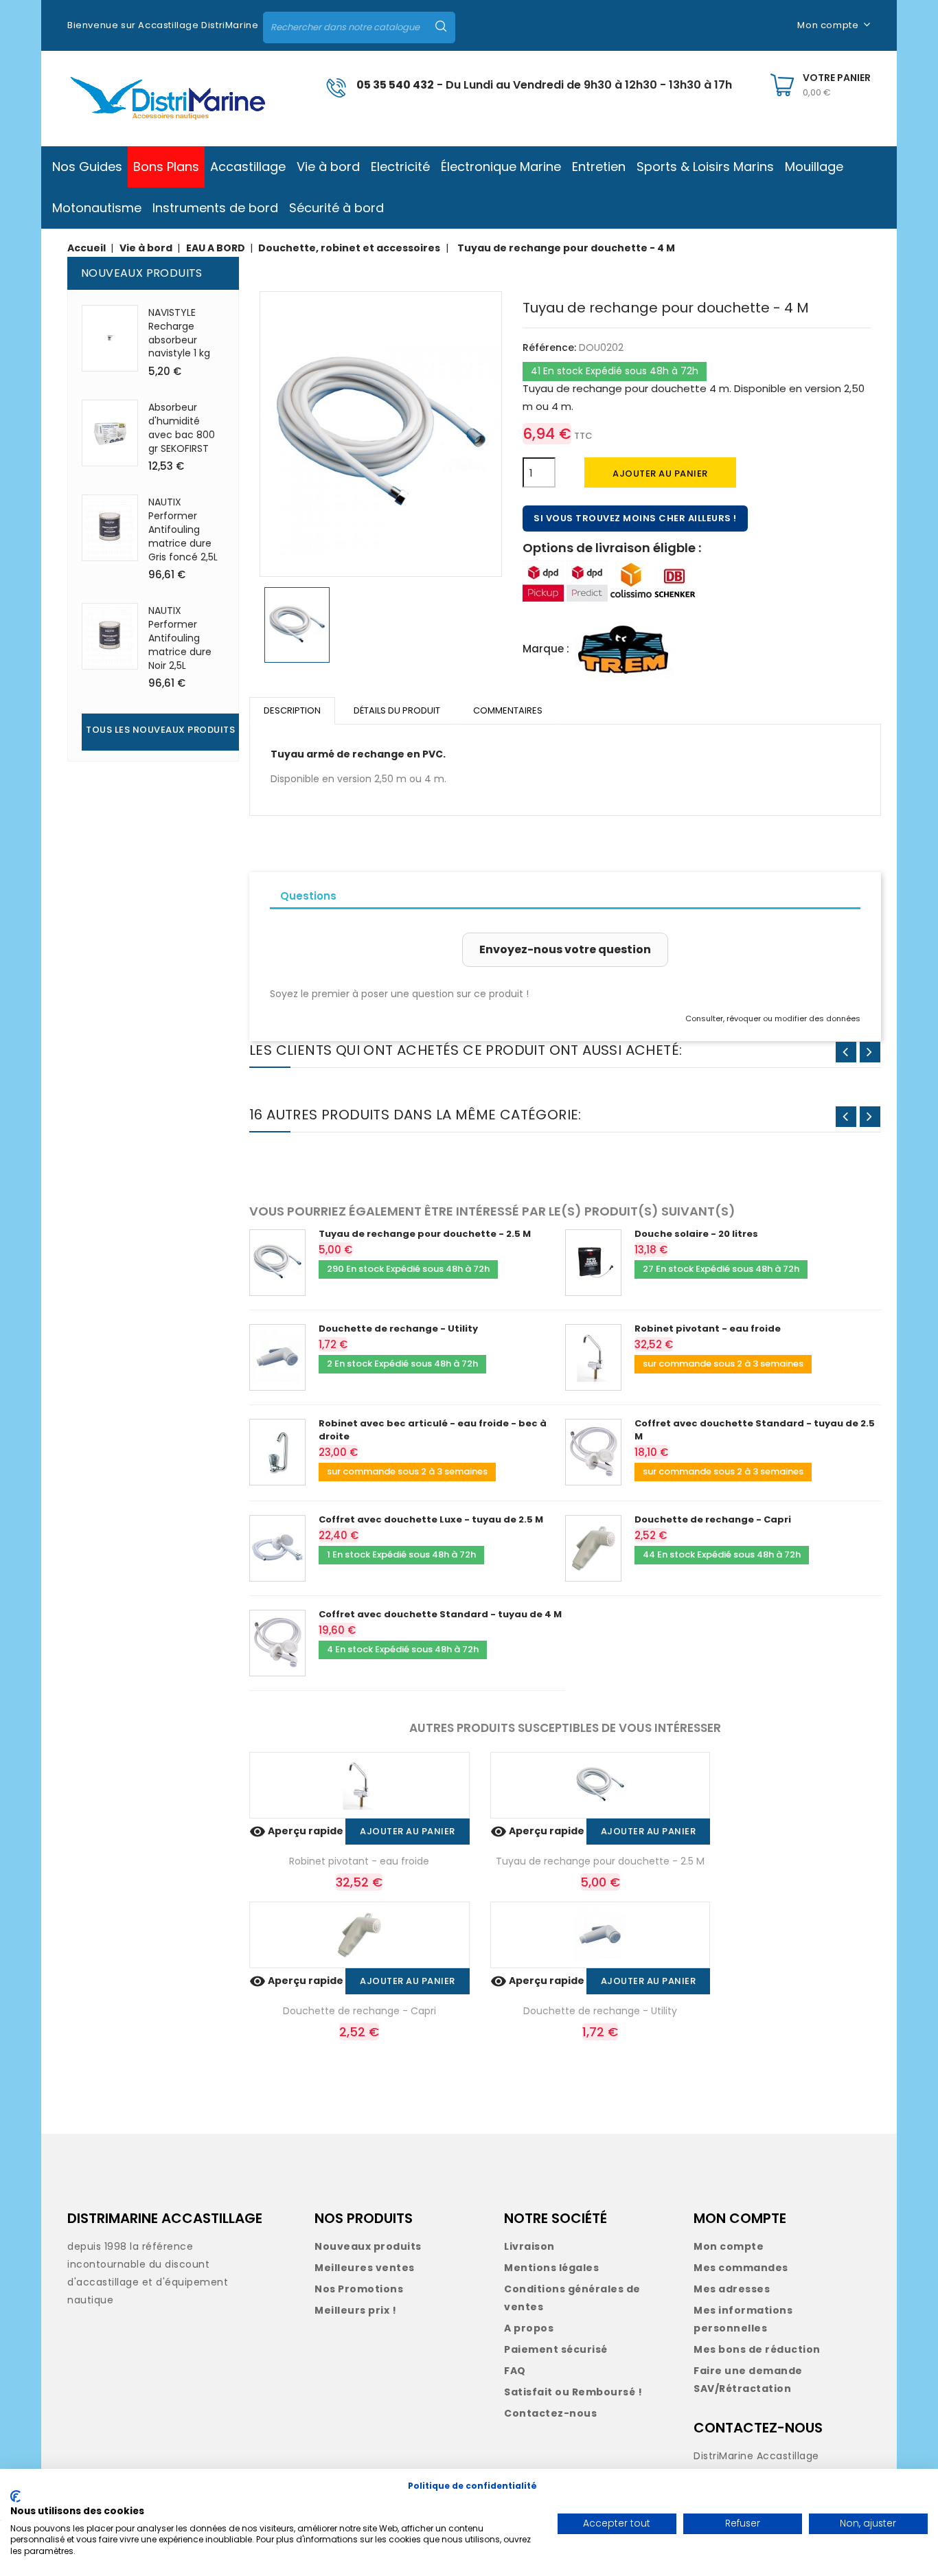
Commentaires (508, 710)
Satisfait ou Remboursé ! (573, 2392)
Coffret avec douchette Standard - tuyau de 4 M (440, 1614)
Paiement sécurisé (556, 2349)
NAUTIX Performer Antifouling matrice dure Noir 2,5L (180, 638)
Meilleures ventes (365, 2268)
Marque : (546, 649)
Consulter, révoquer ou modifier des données (773, 1018)
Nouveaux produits (368, 2246)
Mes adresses (732, 2289)
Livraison (529, 2246)
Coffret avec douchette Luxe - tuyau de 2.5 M (431, 1519)
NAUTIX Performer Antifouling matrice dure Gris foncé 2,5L (183, 529)
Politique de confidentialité (472, 2486)
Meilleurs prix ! (355, 2310)
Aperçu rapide (297, 1831)
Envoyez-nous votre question (565, 949)
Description (292, 710)
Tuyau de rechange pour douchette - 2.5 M (425, 1234)
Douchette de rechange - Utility (398, 1329)
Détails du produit (397, 710)
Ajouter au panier (660, 474)
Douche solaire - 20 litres (696, 1234)
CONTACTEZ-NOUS (758, 2428)
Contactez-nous (550, 2413)
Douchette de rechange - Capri (713, 1519)
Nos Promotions (359, 2289)
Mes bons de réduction (757, 2349)
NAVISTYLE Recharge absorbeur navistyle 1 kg (179, 333)
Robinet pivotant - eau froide (708, 1329)
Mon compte (729, 2246)
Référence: (549, 347)
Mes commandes (741, 2268)
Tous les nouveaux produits (160, 730)
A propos (529, 2328)
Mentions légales (551, 2268)
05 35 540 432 (395, 85)
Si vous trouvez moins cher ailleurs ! (635, 518)
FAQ (515, 2371)
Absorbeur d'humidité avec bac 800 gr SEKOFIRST (182, 428)
